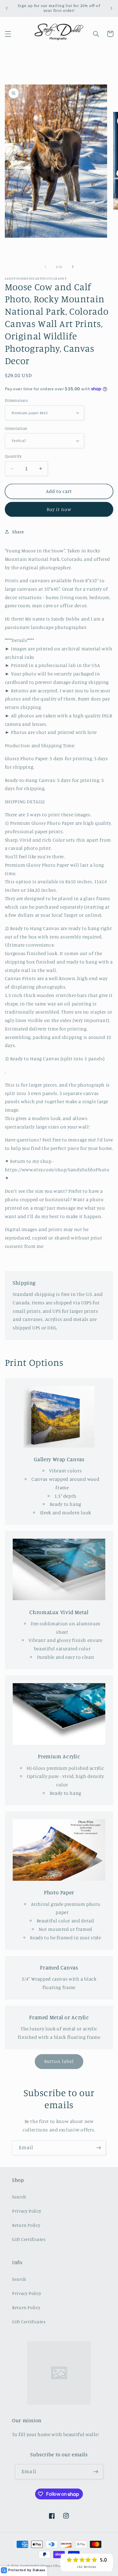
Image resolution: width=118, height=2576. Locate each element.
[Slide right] (73, 267)
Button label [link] (59, 2061)
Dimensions (16, 400)
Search (19, 2197)
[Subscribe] (99, 2148)
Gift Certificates (29, 2239)
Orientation (16, 428)
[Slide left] (45, 267)
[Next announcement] (111, 8)
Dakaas (39, 2570)
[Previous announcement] (7, 8)
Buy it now (59, 509)
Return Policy (26, 2225)
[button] (8, 34)
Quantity (13, 456)
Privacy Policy (27, 2211)
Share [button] (18, 532)
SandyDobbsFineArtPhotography (48, 2566)
